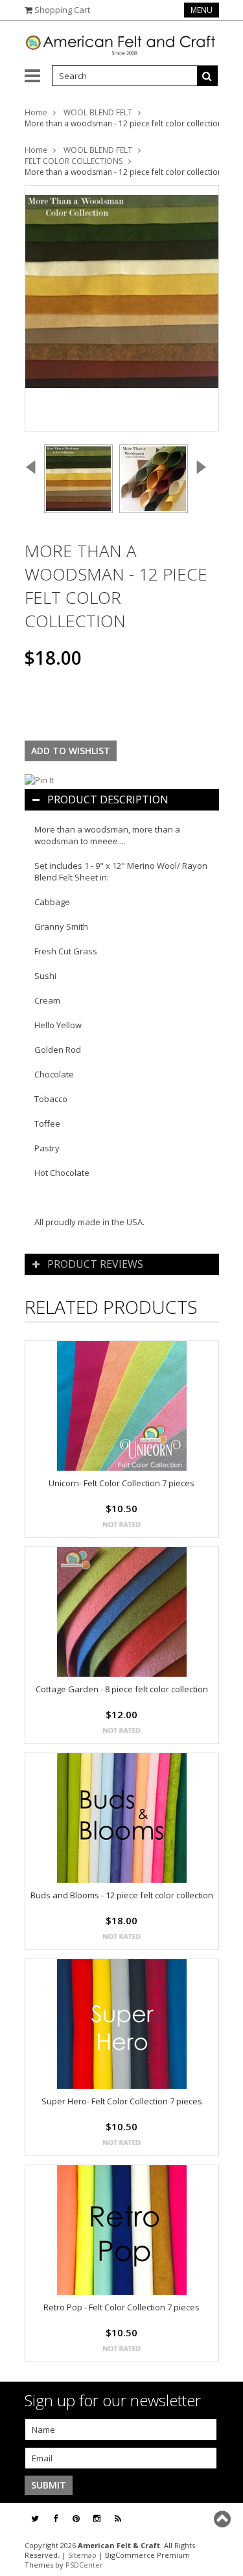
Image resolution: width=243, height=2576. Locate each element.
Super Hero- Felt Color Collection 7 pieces (122, 2101)
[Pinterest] (76, 2519)
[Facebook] (55, 2519)
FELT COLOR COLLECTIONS (74, 161)
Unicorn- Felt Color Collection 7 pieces (121, 1483)
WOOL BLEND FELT (98, 112)
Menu (202, 10)
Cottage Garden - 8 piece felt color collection (122, 1689)
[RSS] (118, 2519)
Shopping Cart (62, 10)
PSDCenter (84, 2565)
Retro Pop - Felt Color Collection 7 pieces (121, 2307)
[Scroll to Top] (224, 2519)
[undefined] (122, 308)
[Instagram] (97, 2519)
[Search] (207, 76)
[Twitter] (35, 2519)
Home (36, 112)
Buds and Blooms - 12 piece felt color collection (122, 1895)
